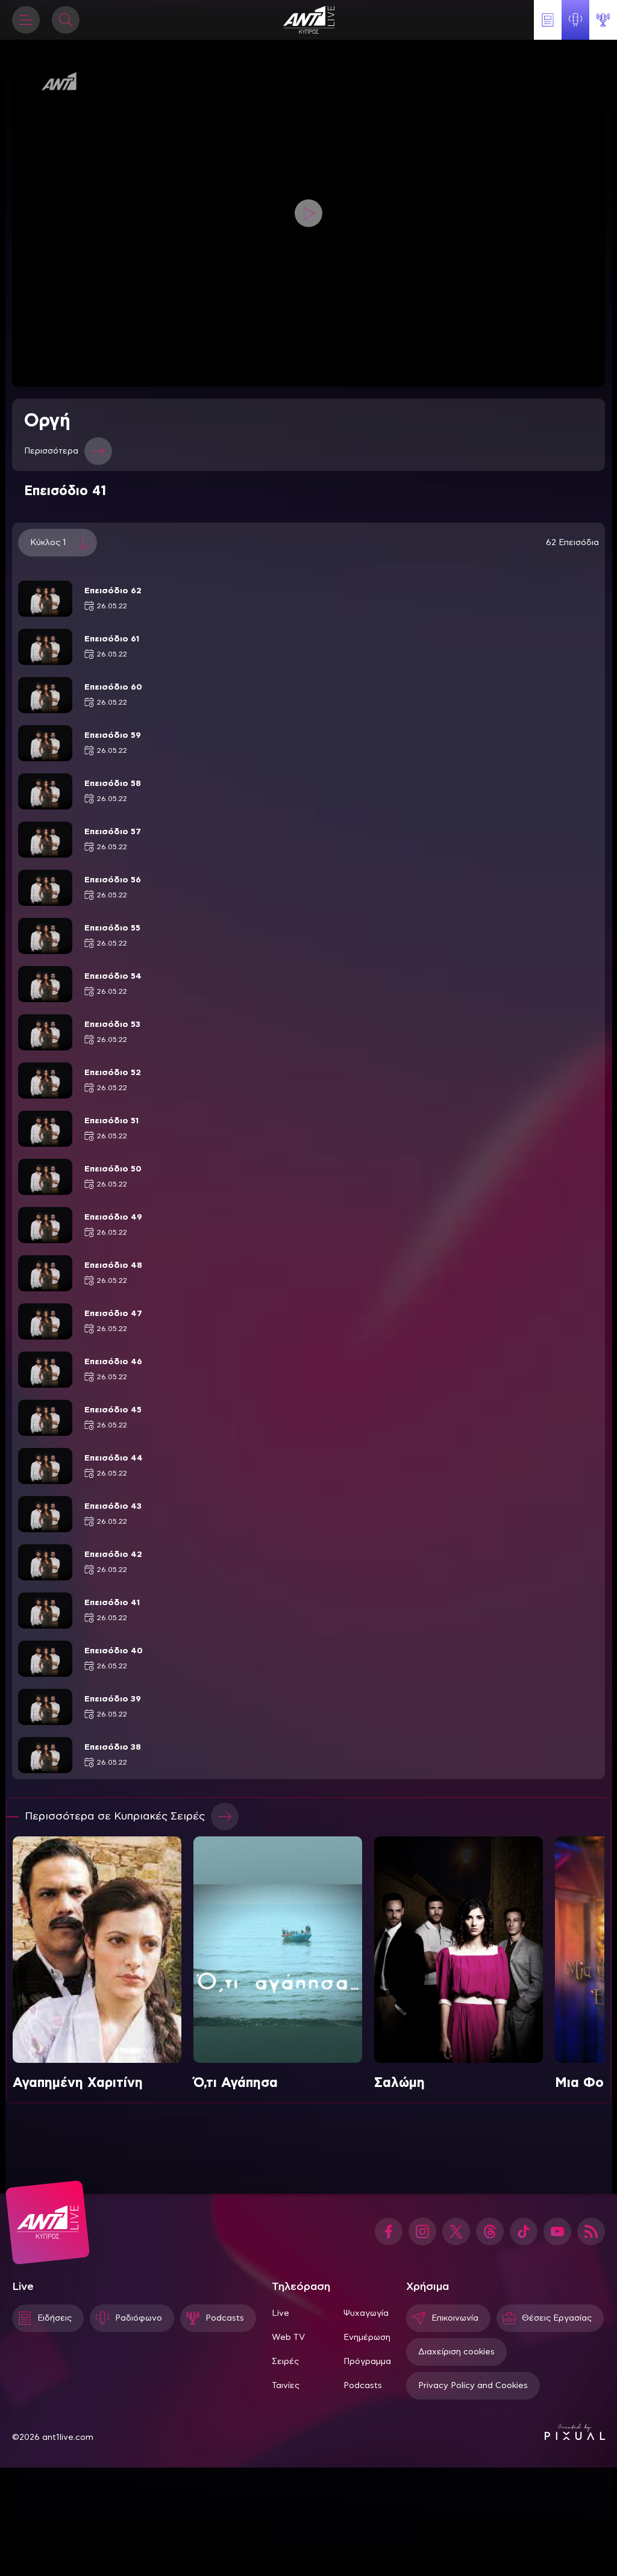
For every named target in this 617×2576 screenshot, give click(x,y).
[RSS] (591, 2231)
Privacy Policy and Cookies (473, 2386)
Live (280, 2313)
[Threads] (490, 2231)
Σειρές (285, 2362)
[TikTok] (524, 2231)
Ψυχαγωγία (366, 2313)
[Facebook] (389, 2231)
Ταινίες (286, 2386)
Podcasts (363, 2386)
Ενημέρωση (367, 2337)
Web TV (288, 2337)
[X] (456, 2231)
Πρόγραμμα (367, 2362)
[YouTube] (557, 2231)
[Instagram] (422, 2231)
